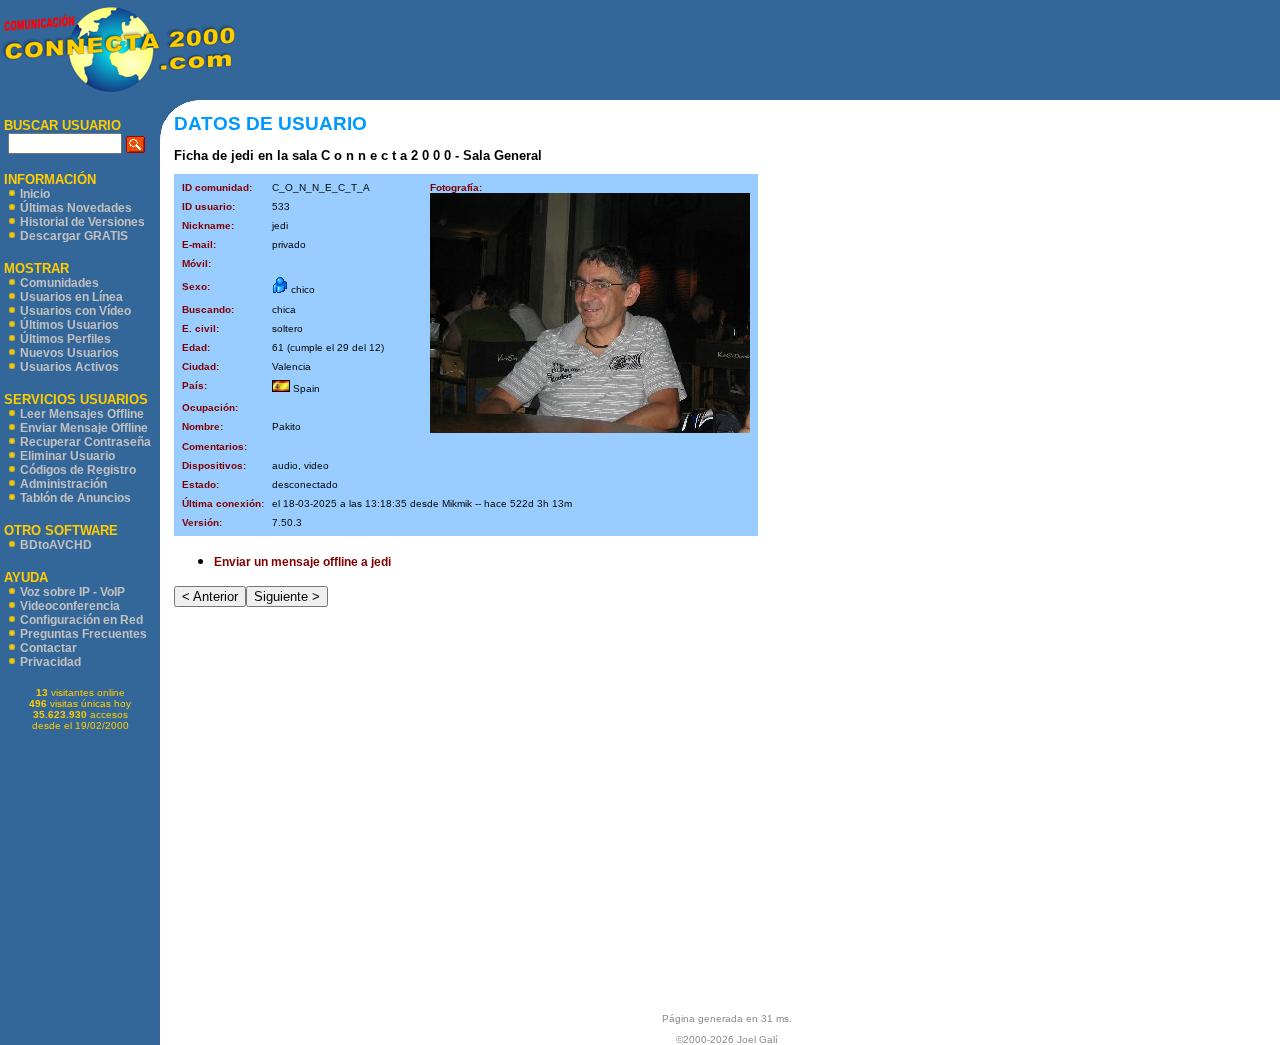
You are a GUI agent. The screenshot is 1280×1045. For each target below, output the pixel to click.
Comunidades (59, 283)
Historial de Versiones (82, 222)
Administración (63, 484)
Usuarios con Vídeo (75, 311)
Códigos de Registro (78, 470)
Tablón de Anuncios (75, 498)
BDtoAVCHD (56, 545)
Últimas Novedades (76, 208)
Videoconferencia (70, 606)
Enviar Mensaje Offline (84, 428)
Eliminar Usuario (67, 456)
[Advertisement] (758, 50)
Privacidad (50, 662)
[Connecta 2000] (117, 91)
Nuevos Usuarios (69, 353)
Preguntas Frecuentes (83, 634)
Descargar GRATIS (74, 236)
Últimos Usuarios (69, 325)
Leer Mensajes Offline (82, 414)
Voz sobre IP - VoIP (72, 592)
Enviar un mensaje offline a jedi (302, 562)
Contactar (48, 648)
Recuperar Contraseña (85, 442)
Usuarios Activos (69, 367)
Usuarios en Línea (71, 297)
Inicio (35, 194)
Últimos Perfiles (65, 339)
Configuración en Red (81, 620)
